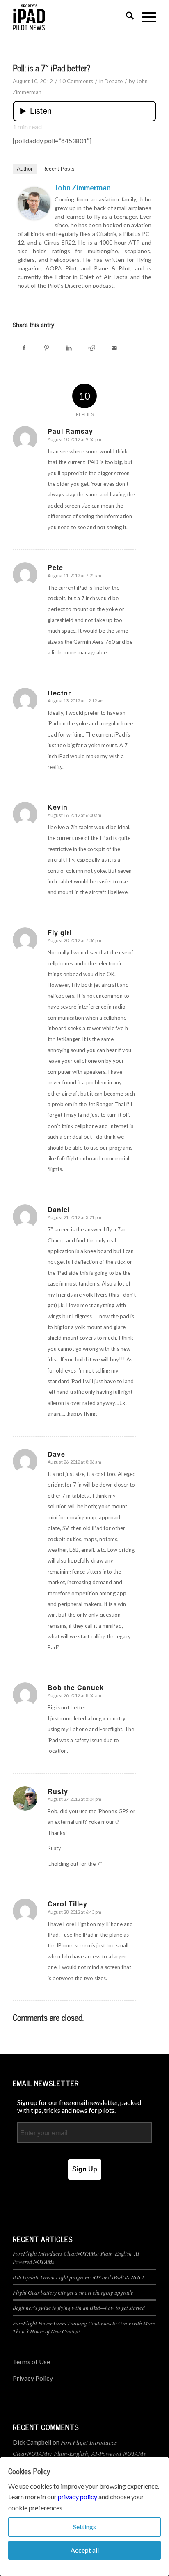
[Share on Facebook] (24, 348)
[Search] (126, 17)
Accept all (85, 2550)
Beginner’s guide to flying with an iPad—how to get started (79, 2307)
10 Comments (76, 81)
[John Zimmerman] (34, 217)
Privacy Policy (33, 2378)
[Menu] (145, 17)
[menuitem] (126, 17)
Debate (114, 81)
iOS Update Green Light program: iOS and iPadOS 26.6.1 (79, 2277)
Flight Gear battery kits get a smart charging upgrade (73, 2292)
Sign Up (85, 2169)
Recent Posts (58, 169)
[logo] (70, 17)
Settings (84, 2527)
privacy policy (78, 2497)
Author (25, 169)
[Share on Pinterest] (47, 348)
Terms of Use (31, 2362)
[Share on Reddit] (92, 348)
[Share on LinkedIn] (69, 348)
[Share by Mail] (114, 348)
